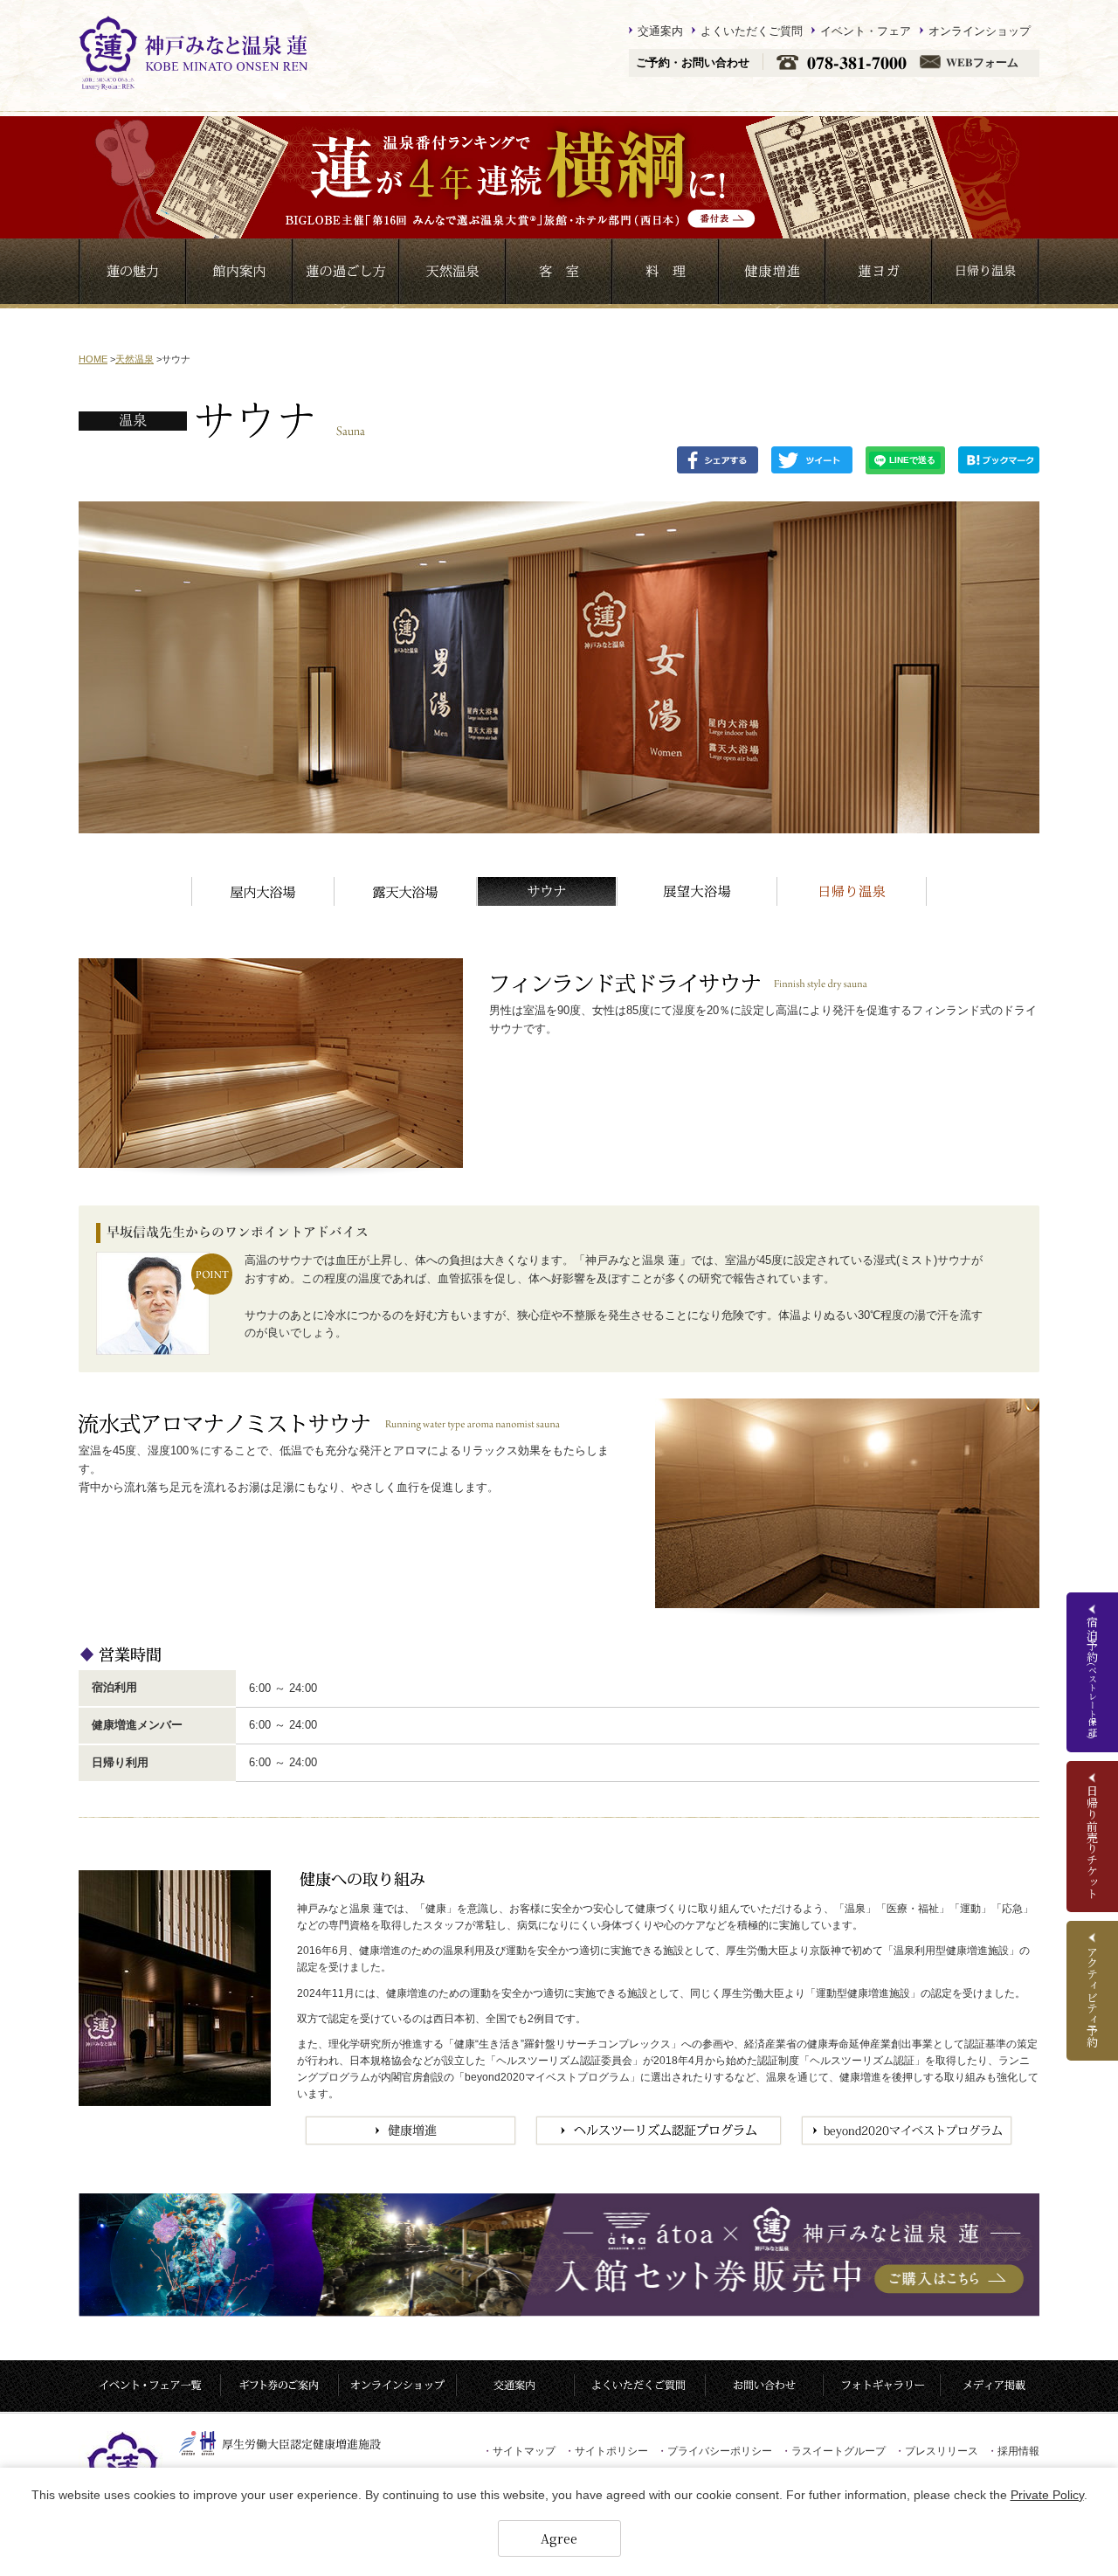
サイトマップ (519, 2451)
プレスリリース (936, 2451)
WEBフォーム (982, 62)
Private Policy (1047, 2495)
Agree (559, 2538)
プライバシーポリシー (714, 2451)
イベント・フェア (866, 31)
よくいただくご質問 (752, 31)
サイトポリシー (606, 2451)
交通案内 (660, 31)
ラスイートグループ (833, 2451)
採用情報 (1013, 2451)
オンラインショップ (980, 31)
